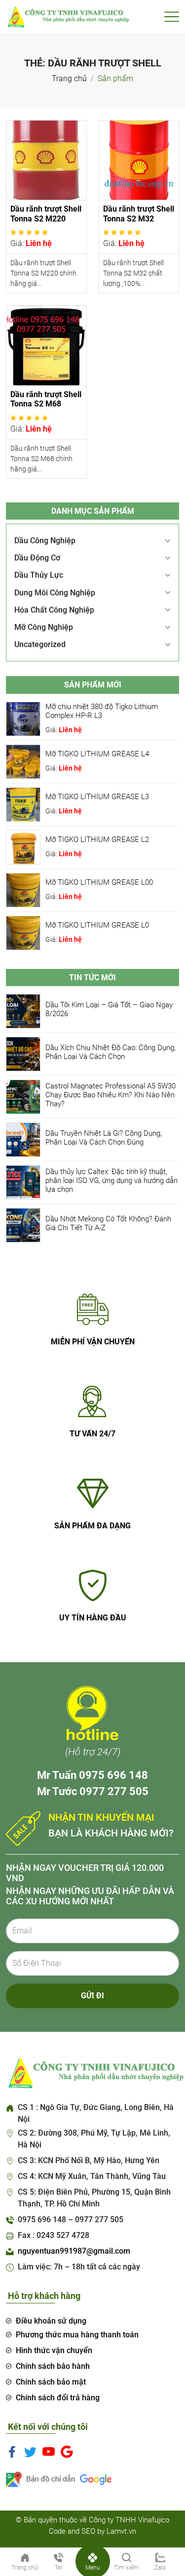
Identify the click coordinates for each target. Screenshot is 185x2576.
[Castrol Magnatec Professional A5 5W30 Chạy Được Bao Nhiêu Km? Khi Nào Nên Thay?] (23, 1096)
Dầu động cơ (37, 558)
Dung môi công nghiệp (55, 593)
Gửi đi (92, 1996)
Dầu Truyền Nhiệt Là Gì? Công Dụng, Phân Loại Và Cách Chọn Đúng (104, 1138)
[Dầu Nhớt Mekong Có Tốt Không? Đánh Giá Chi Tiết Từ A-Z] (23, 1225)
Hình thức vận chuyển (54, 2350)
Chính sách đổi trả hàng (58, 2398)
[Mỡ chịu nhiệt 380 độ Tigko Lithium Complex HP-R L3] (23, 718)
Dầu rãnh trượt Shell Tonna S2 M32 (139, 214)
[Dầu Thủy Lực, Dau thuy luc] (68, 16)
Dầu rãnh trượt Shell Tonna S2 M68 (46, 399)
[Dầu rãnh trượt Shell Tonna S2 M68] (46, 345)
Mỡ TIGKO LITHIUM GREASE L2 (97, 839)
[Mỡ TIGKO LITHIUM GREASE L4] (23, 761)
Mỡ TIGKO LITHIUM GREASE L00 (99, 882)
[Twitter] (30, 2452)
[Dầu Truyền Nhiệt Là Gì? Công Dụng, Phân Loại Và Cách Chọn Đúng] (23, 1139)
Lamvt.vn (121, 2531)
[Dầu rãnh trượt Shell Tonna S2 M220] (46, 160)
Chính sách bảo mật (51, 2382)
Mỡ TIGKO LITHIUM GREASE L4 (97, 754)
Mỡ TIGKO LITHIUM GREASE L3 (97, 797)
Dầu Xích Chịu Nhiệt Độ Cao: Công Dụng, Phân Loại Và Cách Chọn (111, 1052)
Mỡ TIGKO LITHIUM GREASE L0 (97, 925)
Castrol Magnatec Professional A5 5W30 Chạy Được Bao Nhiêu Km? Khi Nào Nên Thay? (111, 1095)
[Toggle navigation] (172, 17)
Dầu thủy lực (39, 575)
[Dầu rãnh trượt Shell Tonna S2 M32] (139, 160)
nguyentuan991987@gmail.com (74, 2251)
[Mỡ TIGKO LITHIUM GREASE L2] (23, 847)
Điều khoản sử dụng (51, 2321)
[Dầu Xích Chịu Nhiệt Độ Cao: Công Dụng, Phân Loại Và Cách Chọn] (23, 1053)
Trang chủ (69, 78)
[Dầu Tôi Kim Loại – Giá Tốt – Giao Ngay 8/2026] (23, 1010)
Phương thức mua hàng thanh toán (77, 2335)
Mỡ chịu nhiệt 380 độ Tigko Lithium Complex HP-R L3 (102, 711)
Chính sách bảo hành (53, 2366)
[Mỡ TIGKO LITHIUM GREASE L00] (23, 889)
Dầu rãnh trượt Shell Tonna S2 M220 (46, 214)
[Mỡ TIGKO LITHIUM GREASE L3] (23, 804)
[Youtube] (49, 2452)
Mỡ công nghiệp (44, 627)
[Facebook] (12, 2452)
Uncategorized (40, 644)
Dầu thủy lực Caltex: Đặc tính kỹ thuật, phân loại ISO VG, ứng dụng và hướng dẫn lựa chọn (111, 1180)
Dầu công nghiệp (45, 541)
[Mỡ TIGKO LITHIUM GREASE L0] (23, 932)
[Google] (67, 2452)
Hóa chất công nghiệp (54, 610)
